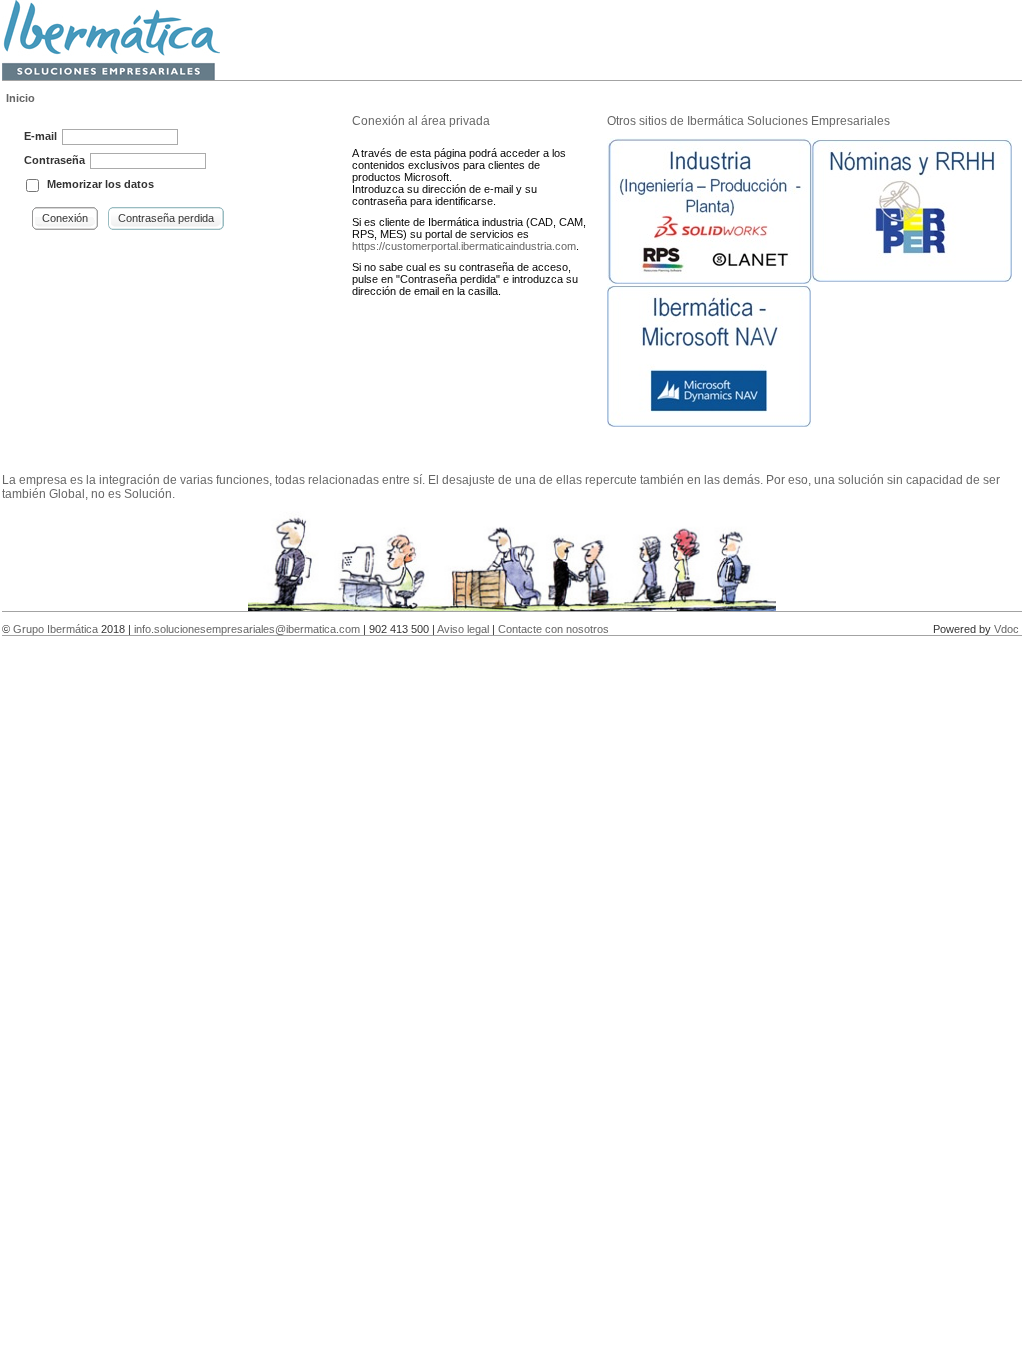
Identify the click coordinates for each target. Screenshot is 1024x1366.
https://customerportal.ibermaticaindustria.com (464, 246)
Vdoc (1006, 629)
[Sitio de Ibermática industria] (709, 280)
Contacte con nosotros (553, 629)
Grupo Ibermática (55, 629)
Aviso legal (463, 629)
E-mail (40, 136)
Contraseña (54, 160)
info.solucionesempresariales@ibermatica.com (247, 629)
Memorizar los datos (100, 184)
